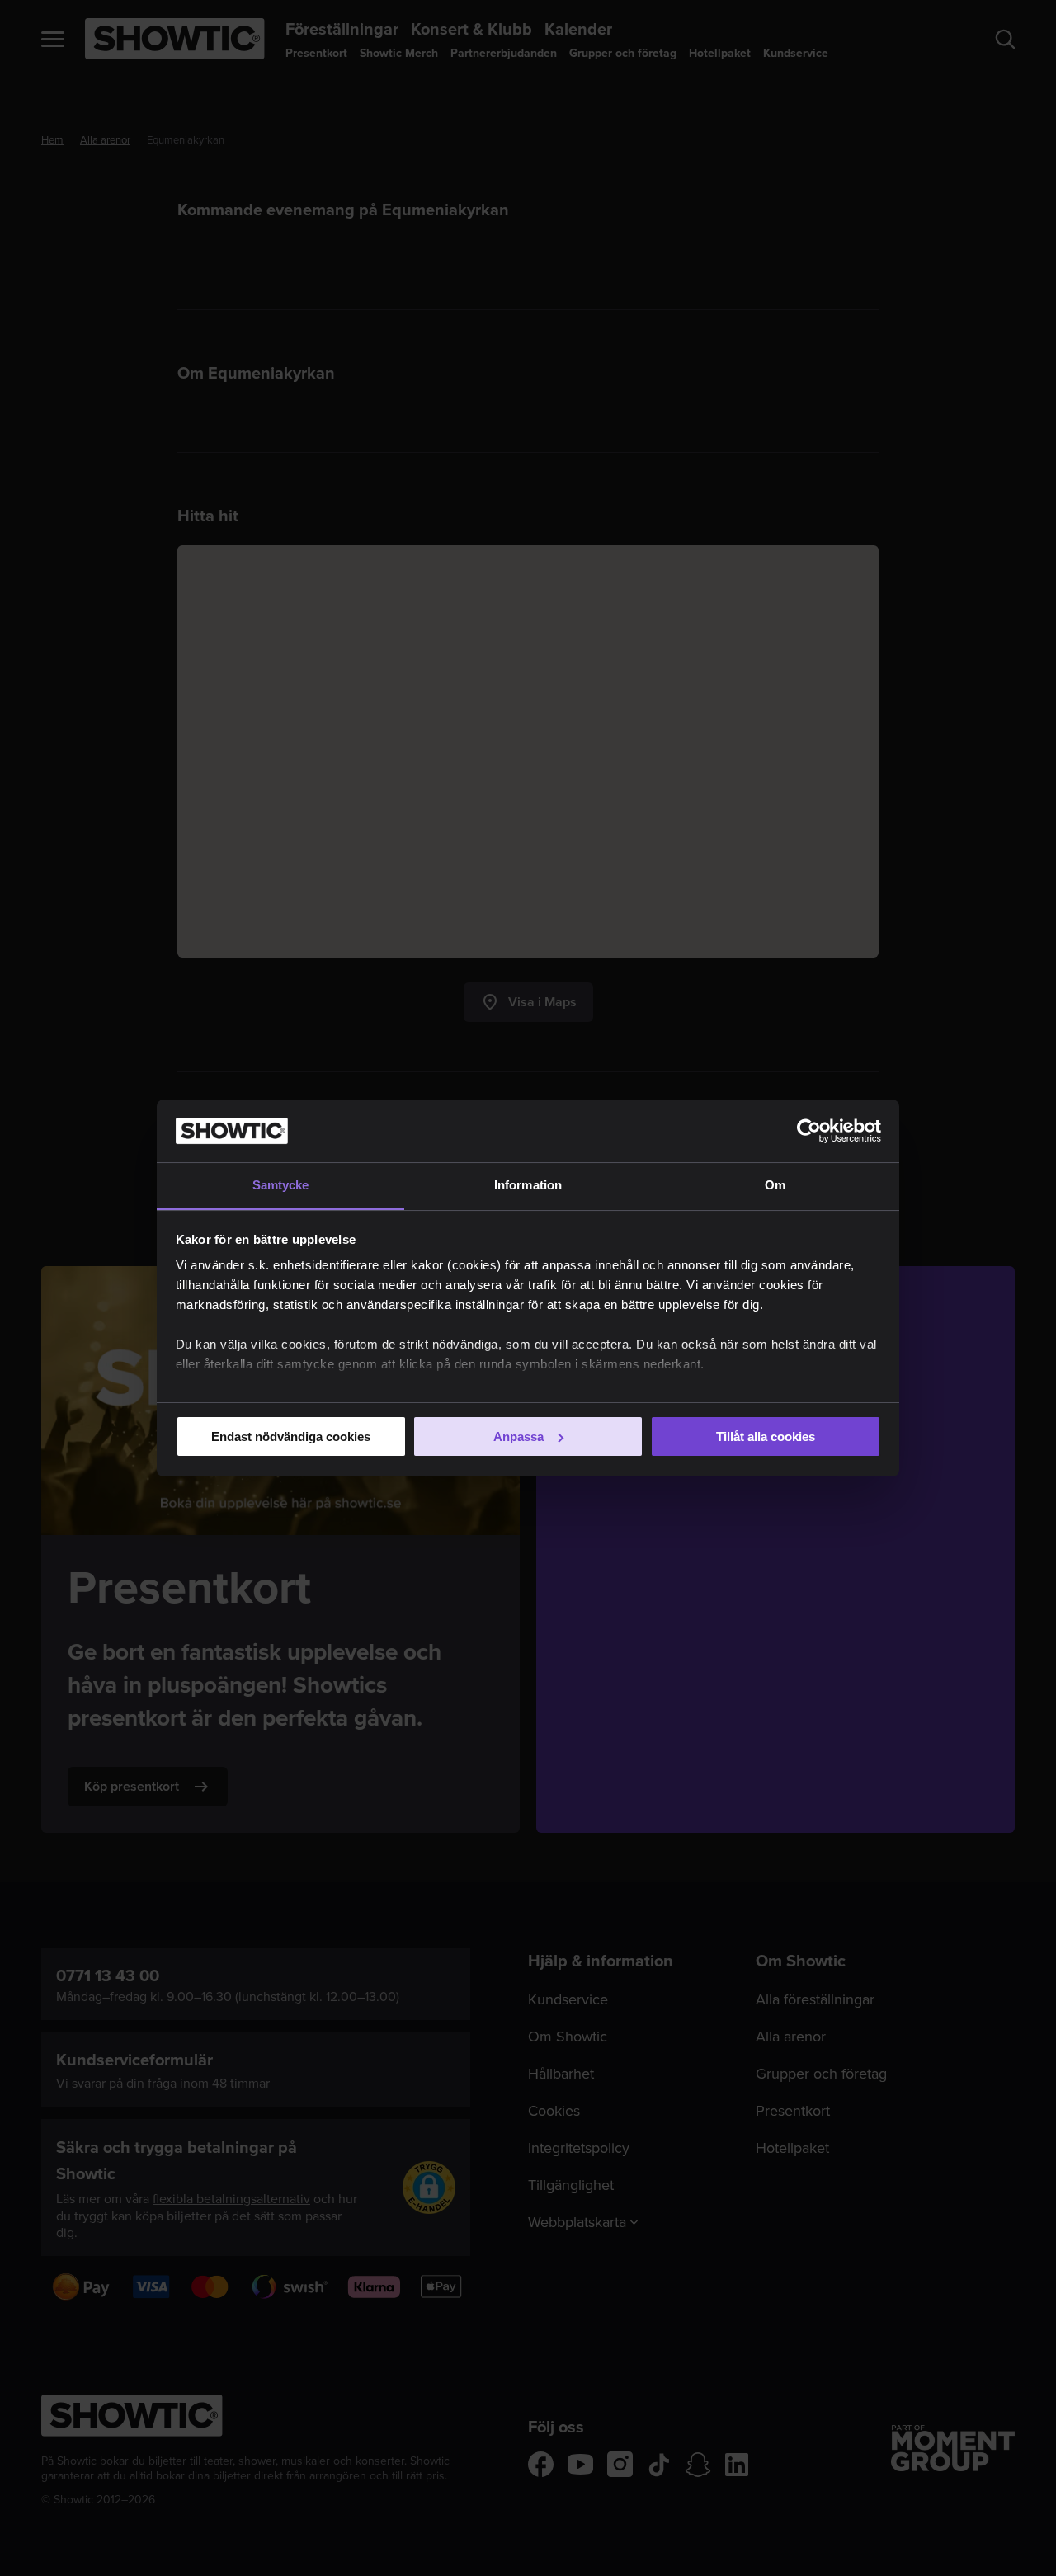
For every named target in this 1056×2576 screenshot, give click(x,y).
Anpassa (519, 1436)
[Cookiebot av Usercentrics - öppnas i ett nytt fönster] (809, 1131)
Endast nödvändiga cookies (291, 1436)
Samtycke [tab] (281, 1185)
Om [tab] (775, 1185)
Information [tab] (528, 1185)
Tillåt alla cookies (766, 1436)
